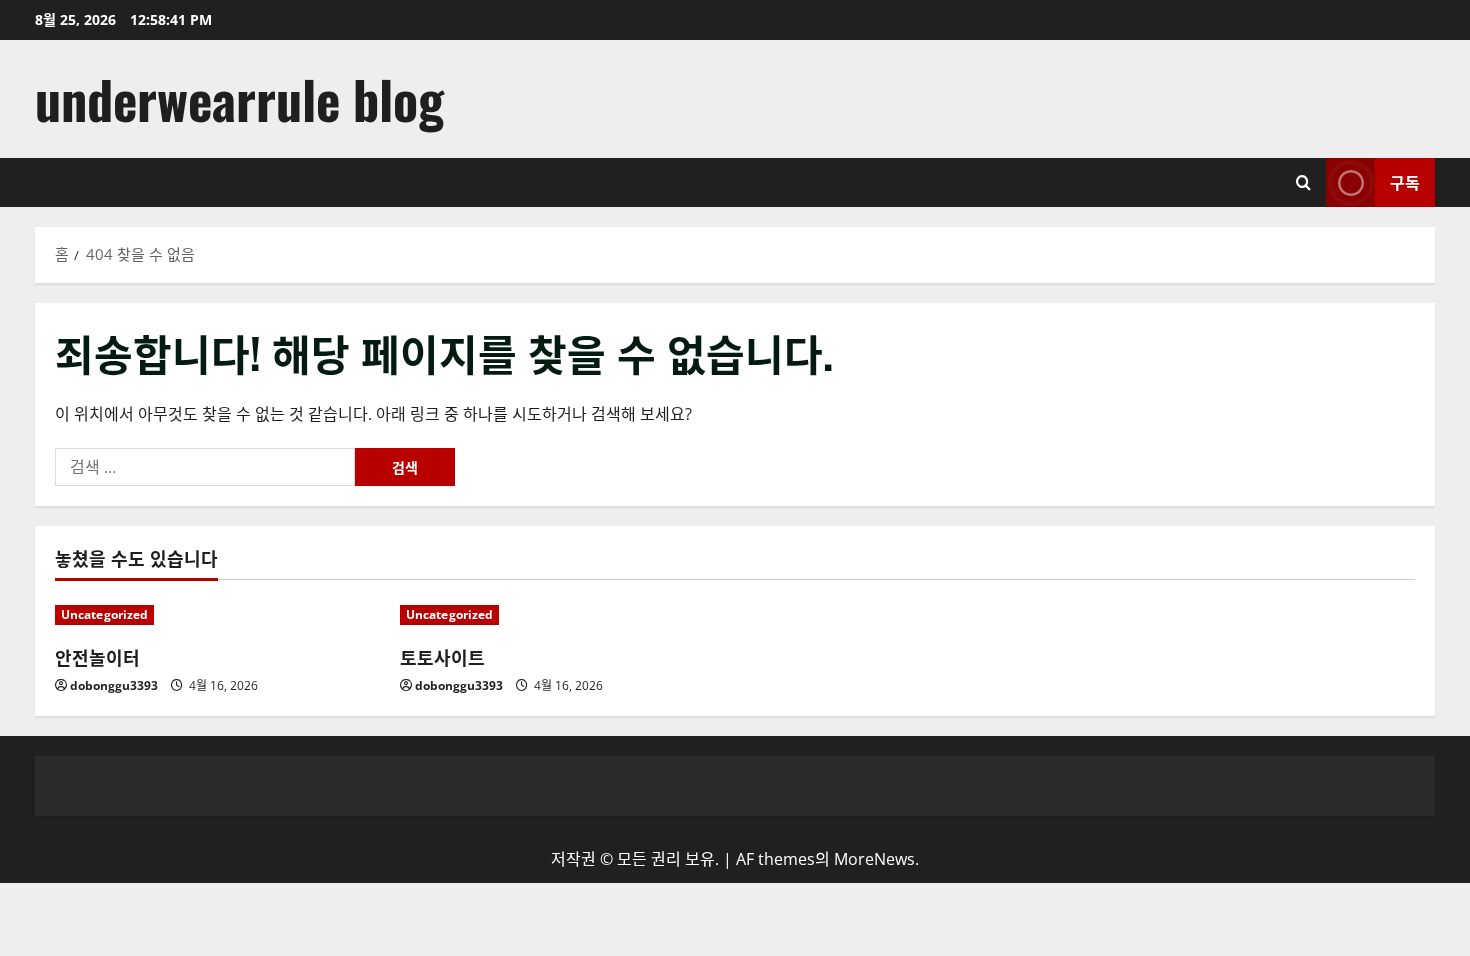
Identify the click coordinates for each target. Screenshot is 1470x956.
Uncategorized (104, 614)
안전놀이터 (97, 657)
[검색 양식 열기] (1303, 182)
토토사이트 (442, 657)
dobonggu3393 (114, 685)
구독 (1405, 182)
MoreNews (874, 859)
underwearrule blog (239, 98)
